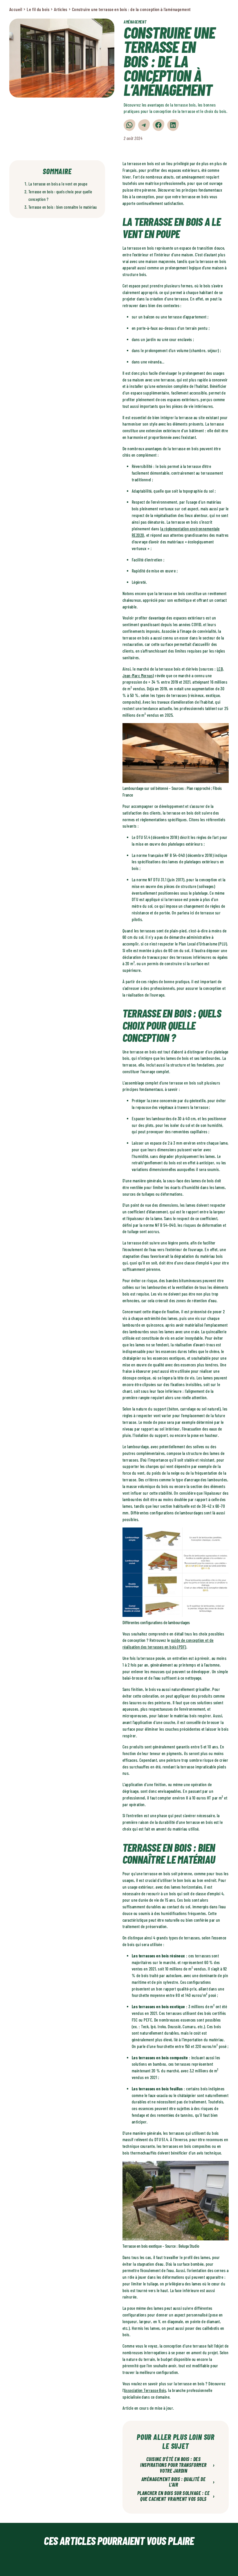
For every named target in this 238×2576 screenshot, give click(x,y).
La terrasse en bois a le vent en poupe (58, 184)
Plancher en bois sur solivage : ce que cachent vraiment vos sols (176, 2496)
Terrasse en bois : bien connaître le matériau (63, 207)
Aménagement (135, 22)
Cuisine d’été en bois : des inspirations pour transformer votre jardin (177, 2465)
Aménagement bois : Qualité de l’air (178, 2482)
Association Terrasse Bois (145, 2390)
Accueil (16, 9)
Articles (61, 9)
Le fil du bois (38, 9)
